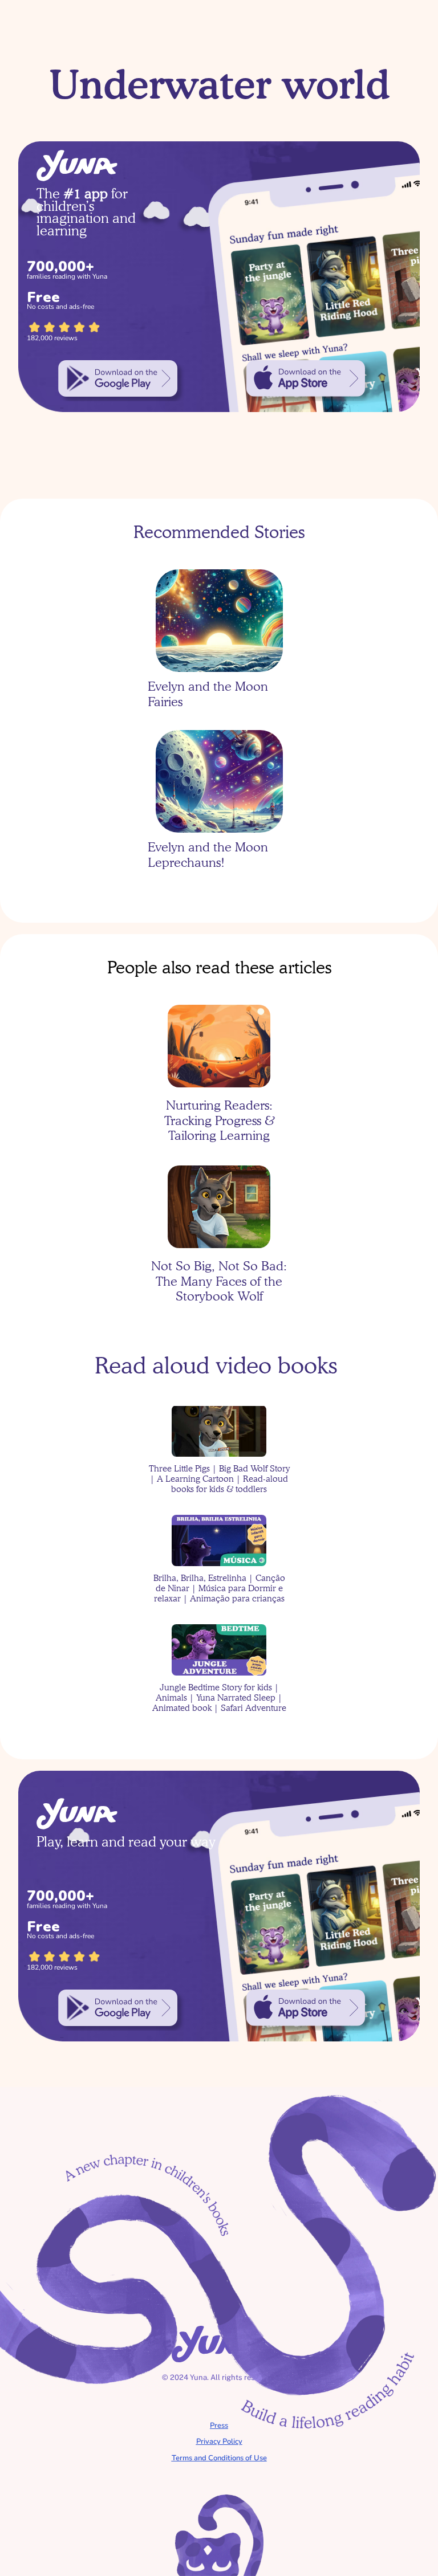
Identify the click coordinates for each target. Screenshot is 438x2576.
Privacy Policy (219, 2442)
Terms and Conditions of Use (219, 2458)
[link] (118, 378)
